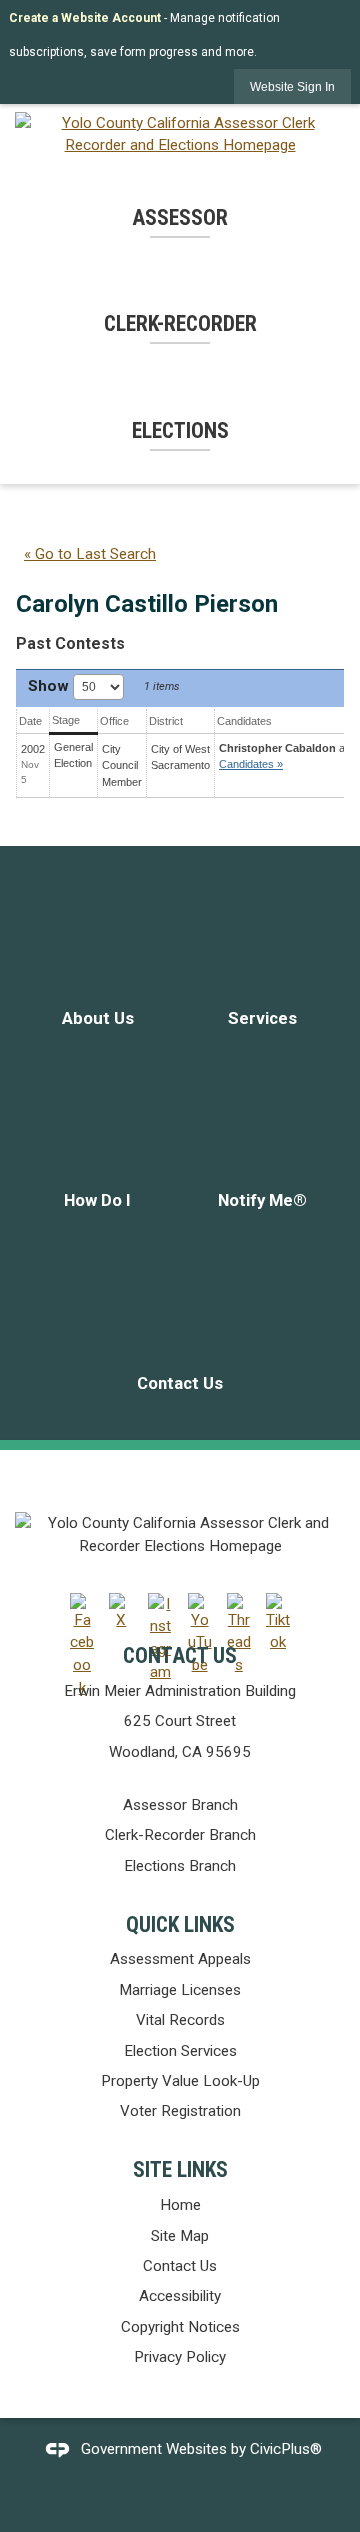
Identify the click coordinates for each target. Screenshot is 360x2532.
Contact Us (180, 2266)
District (166, 721)
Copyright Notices (180, 2327)
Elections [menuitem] (180, 430)
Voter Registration (180, 2111)
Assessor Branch (180, 1805)
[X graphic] (121, 1612)
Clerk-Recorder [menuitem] (180, 323)
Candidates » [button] (251, 764)
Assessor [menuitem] (180, 217)
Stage (66, 720)
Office (114, 721)
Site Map (180, 2236)
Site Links (180, 2169)
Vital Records (180, 2020)
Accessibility (180, 2296)
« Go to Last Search (90, 554)
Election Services (180, 2051)
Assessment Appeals (180, 1959)
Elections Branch (180, 1866)
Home (180, 2205)
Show (50, 686)
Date (30, 721)
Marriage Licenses (180, 1990)
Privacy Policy (180, 2357)
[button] (292, 86)
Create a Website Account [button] (85, 18)
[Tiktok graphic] (278, 1624)
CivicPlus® (286, 2449)
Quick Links (180, 1924)
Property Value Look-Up (180, 2081)
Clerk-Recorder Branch (180, 1835)
